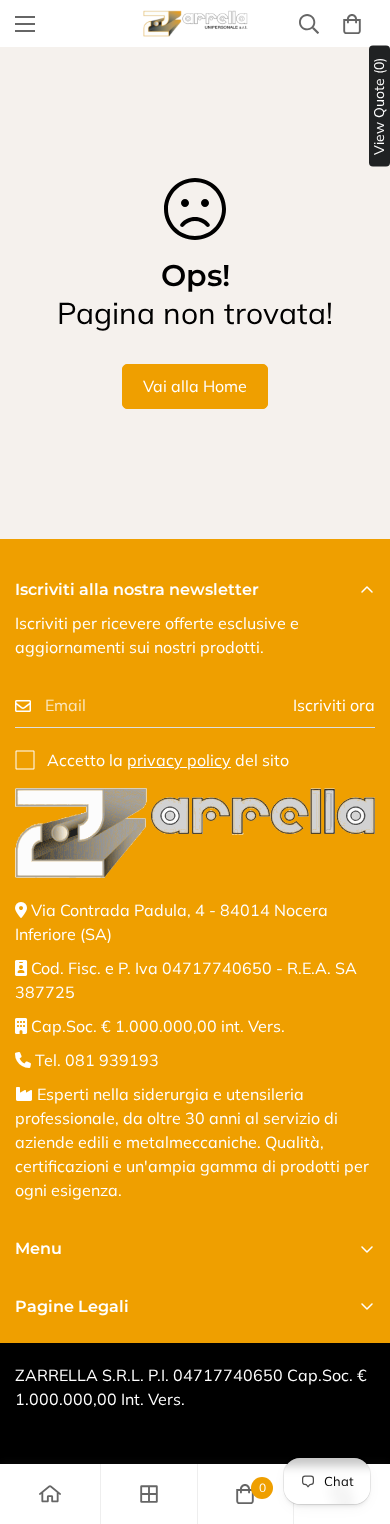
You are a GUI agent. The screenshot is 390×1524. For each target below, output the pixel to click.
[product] (50, 1494)
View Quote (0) (379, 106)
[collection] (149, 1494)
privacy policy (179, 760)
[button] (352, 24)
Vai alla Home (195, 386)
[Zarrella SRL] (195, 23)
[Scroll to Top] (354, 1418)
